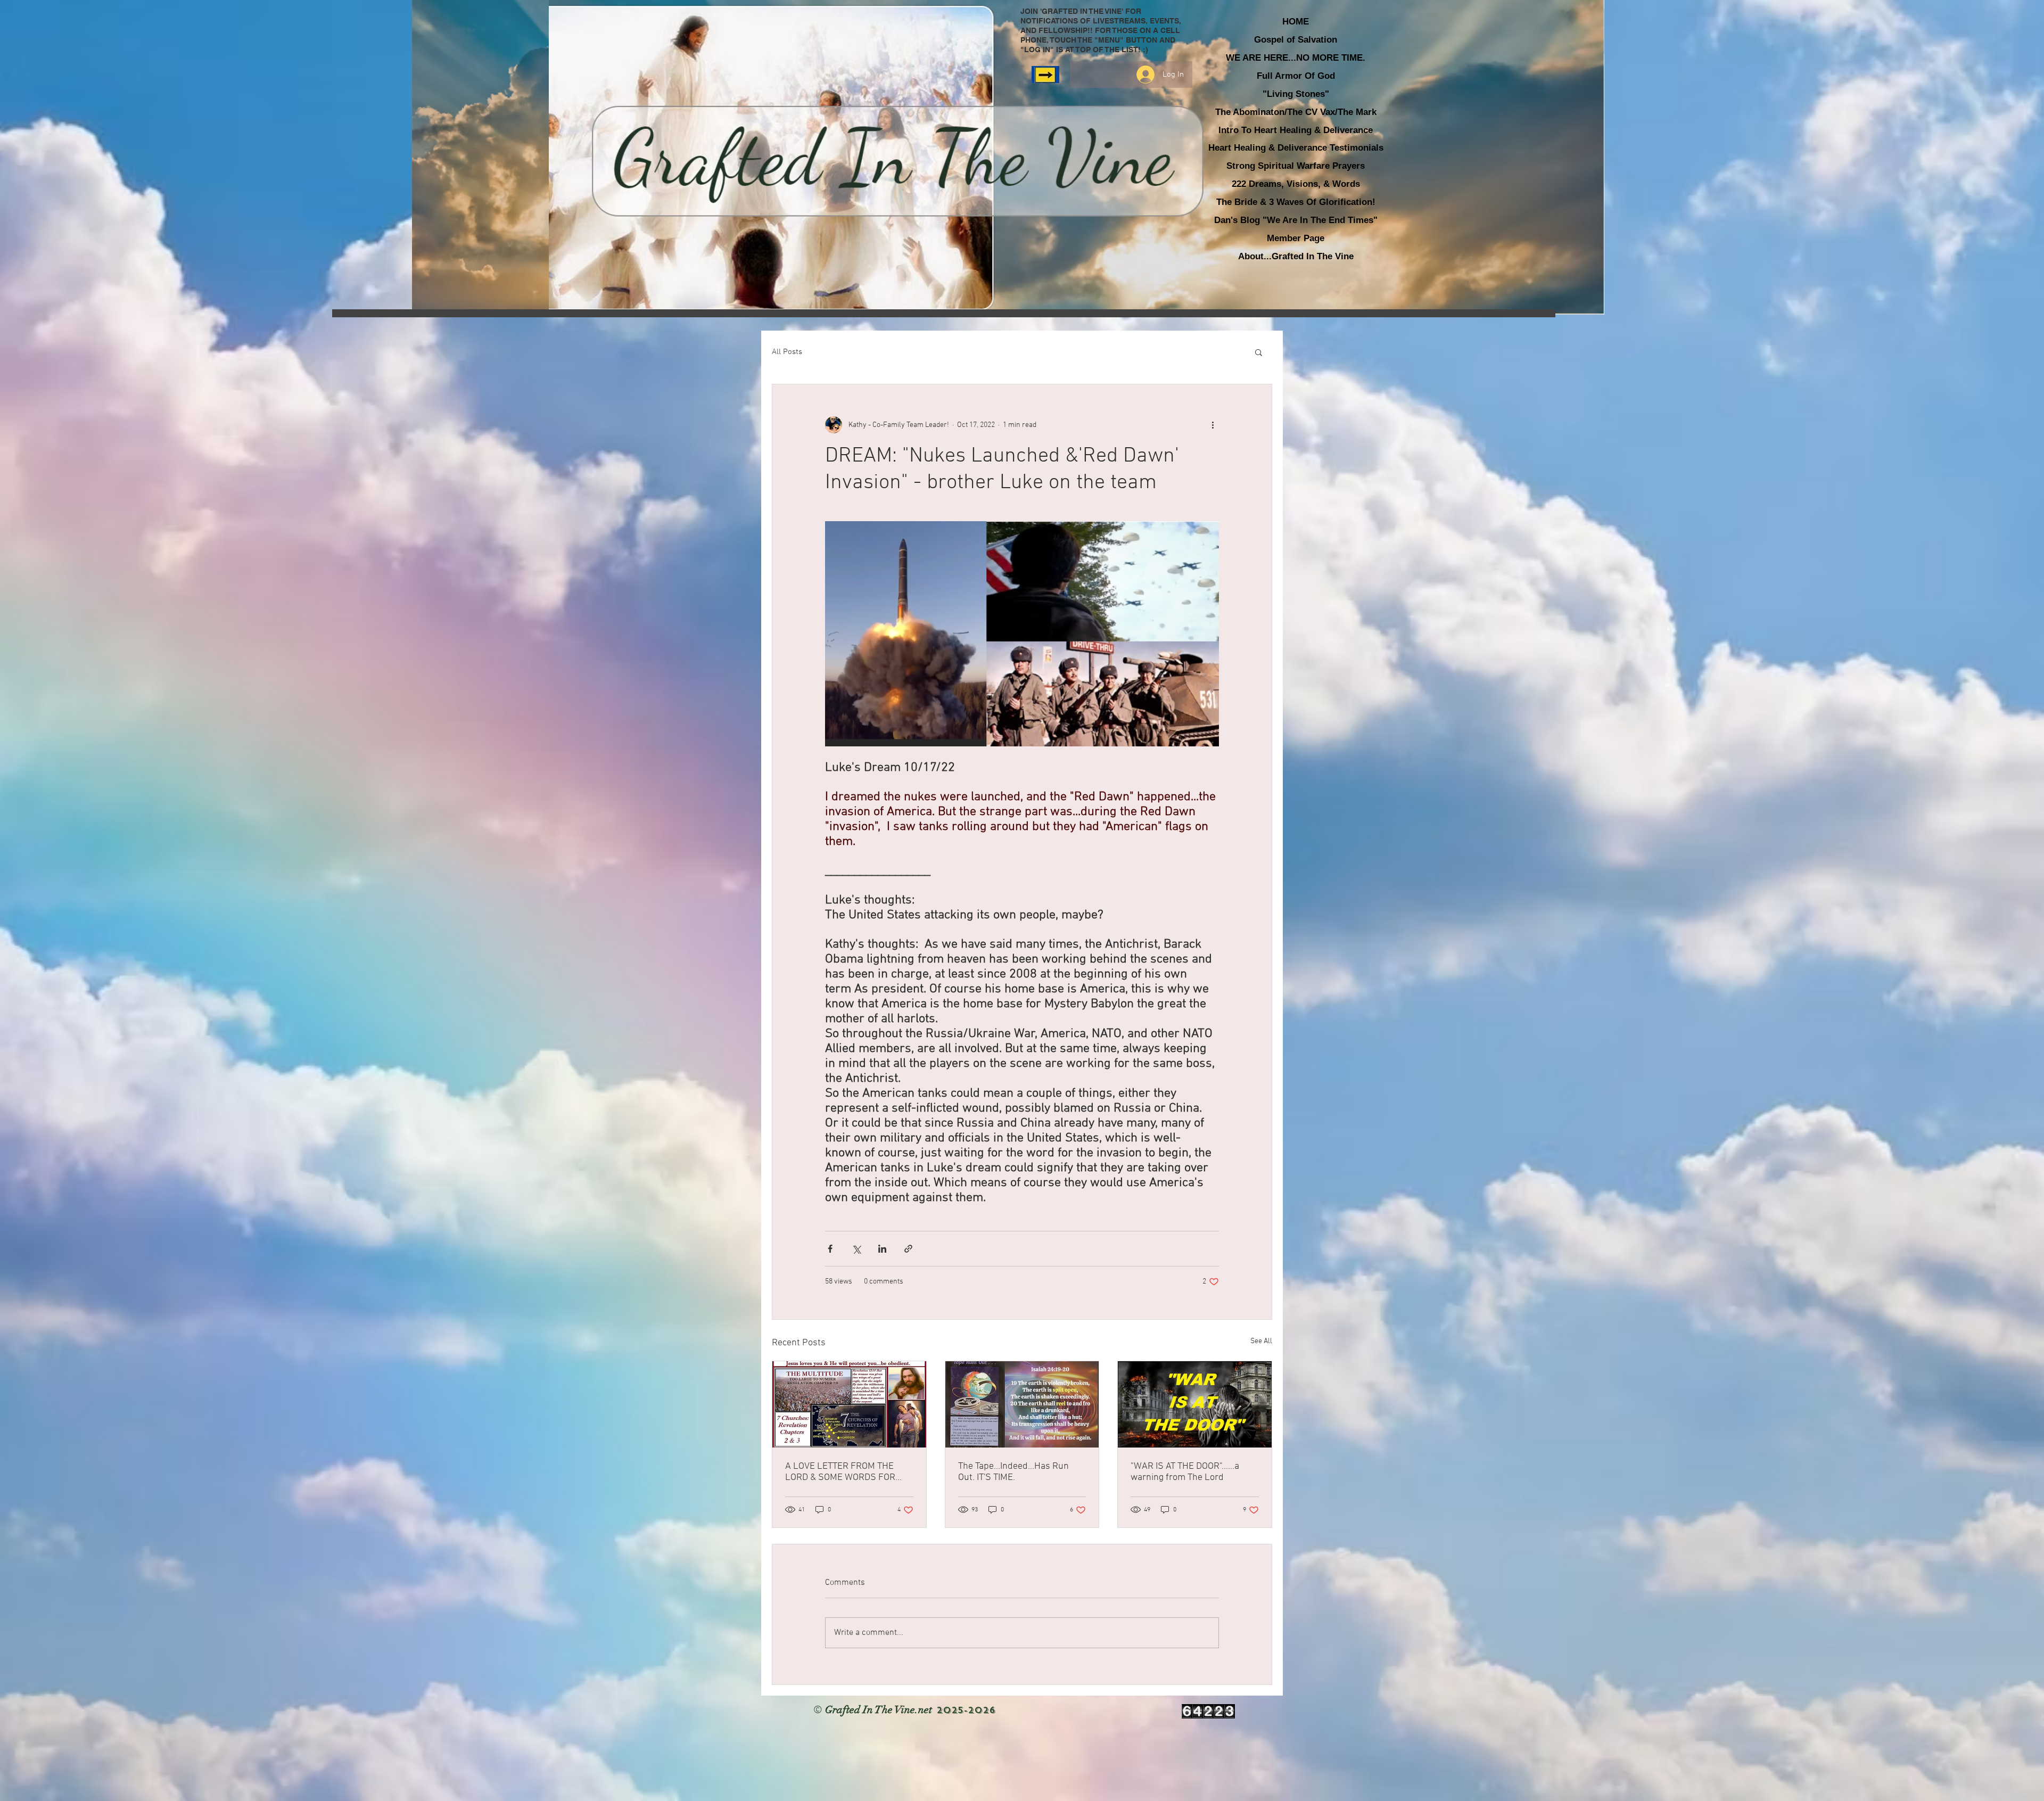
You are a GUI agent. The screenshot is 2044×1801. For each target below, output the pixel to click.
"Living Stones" (1296, 94)
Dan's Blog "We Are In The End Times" (1296, 220)
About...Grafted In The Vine (1296, 256)
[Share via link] (908, 1249)
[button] (1259, 352)
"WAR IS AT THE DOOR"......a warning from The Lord (1185, 1472)
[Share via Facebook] (830, 1249)
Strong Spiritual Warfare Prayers (1296, 166)
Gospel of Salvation (1296, 40)
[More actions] (1213, 425)
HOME (1296, 22)
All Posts (787, 352)
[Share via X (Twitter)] (856, 1249)
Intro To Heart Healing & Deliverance (1296, 130)
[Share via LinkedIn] (882, 1249)
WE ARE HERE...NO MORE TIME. (1296, 58)
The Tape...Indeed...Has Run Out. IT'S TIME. (1013, 1472)
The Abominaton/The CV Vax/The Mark (1296, 112)
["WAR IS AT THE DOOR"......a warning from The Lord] (1195, 1404)
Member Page (1296, 238)
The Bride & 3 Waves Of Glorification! (1296, 202)
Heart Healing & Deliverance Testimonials (1296, 148)
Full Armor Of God (1296, 76)
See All (1261, 1341)
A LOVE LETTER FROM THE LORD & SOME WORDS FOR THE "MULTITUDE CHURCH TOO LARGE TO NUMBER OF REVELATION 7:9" (847, 1472)
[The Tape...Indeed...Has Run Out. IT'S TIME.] (1022, 1404)
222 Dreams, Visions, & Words (1296, 184)
